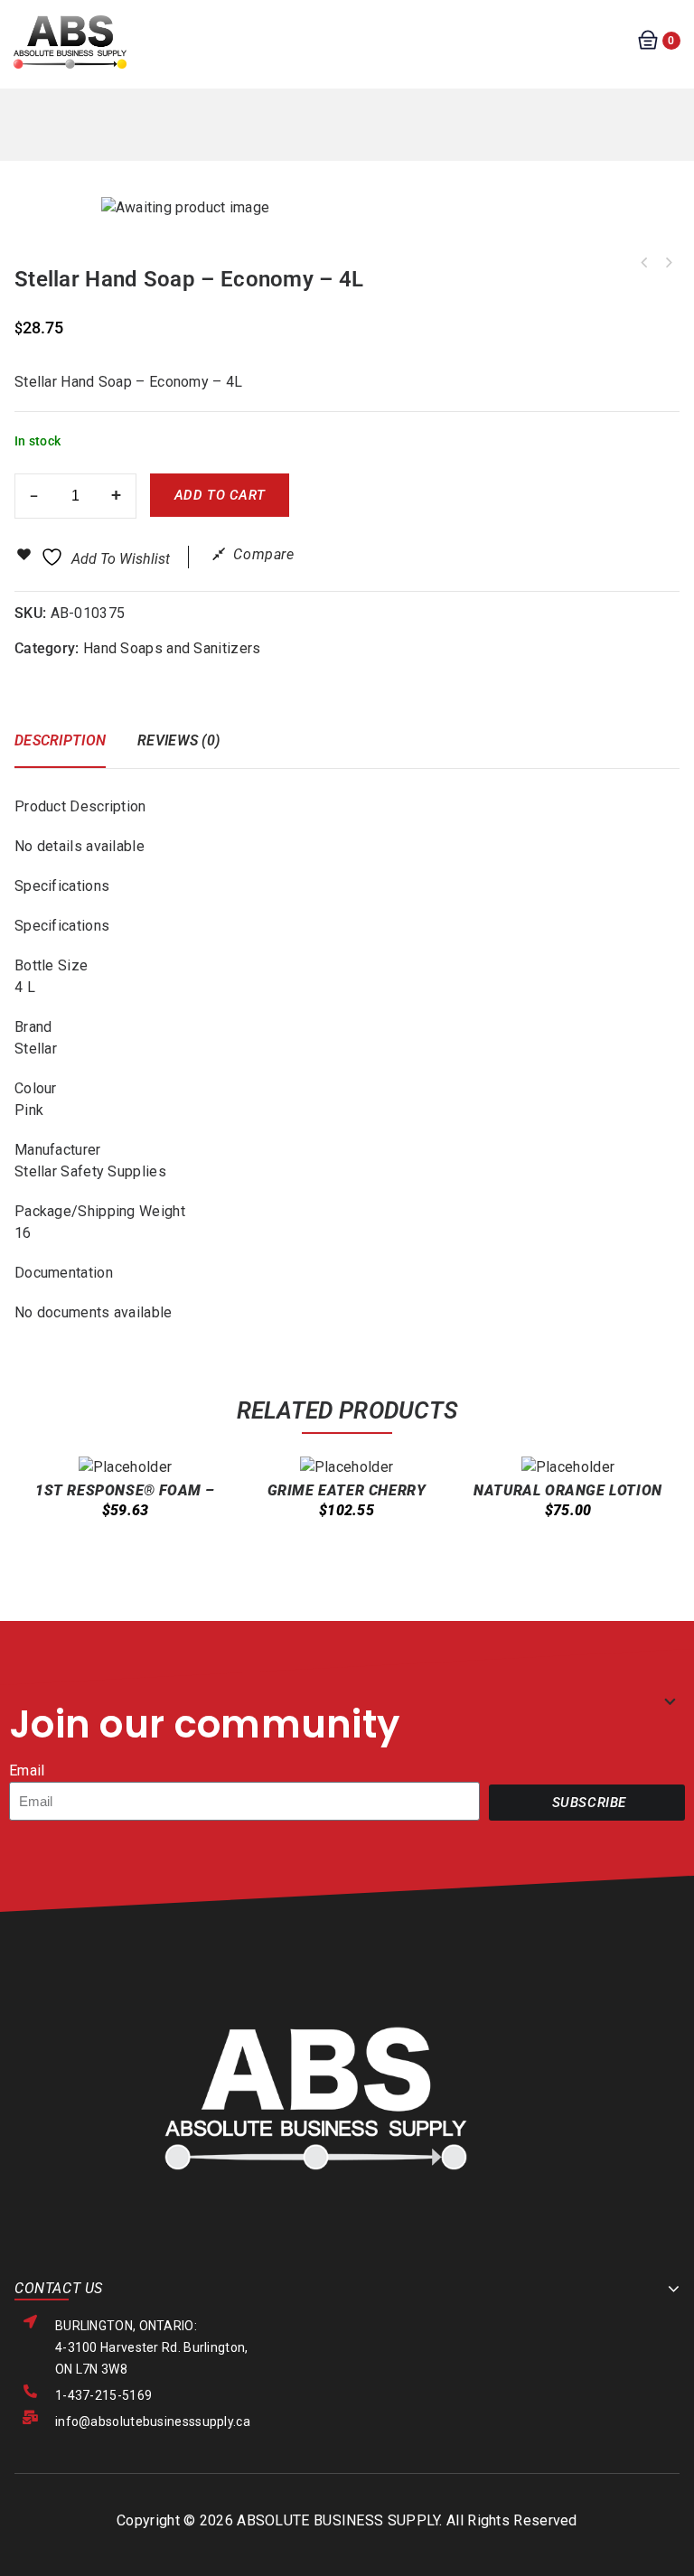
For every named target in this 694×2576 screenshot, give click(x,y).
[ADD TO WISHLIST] (150, 1563)
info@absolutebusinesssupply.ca (153, 2421)
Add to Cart (220, 495)
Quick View (115, 1551)
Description (60, 740)
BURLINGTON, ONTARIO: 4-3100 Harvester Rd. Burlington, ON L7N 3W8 (152, 2347)
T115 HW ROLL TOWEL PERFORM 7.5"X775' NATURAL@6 (668, 263)
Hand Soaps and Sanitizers (172, 648)
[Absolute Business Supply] (70, 41)
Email (27, 1770)
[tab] (69, 749)
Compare (263, 554)
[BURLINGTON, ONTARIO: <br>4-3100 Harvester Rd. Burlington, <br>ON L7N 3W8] (30, 2322)
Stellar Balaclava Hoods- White (644, 263)
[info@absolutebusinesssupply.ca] (30, 2417)
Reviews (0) (178, 740)
